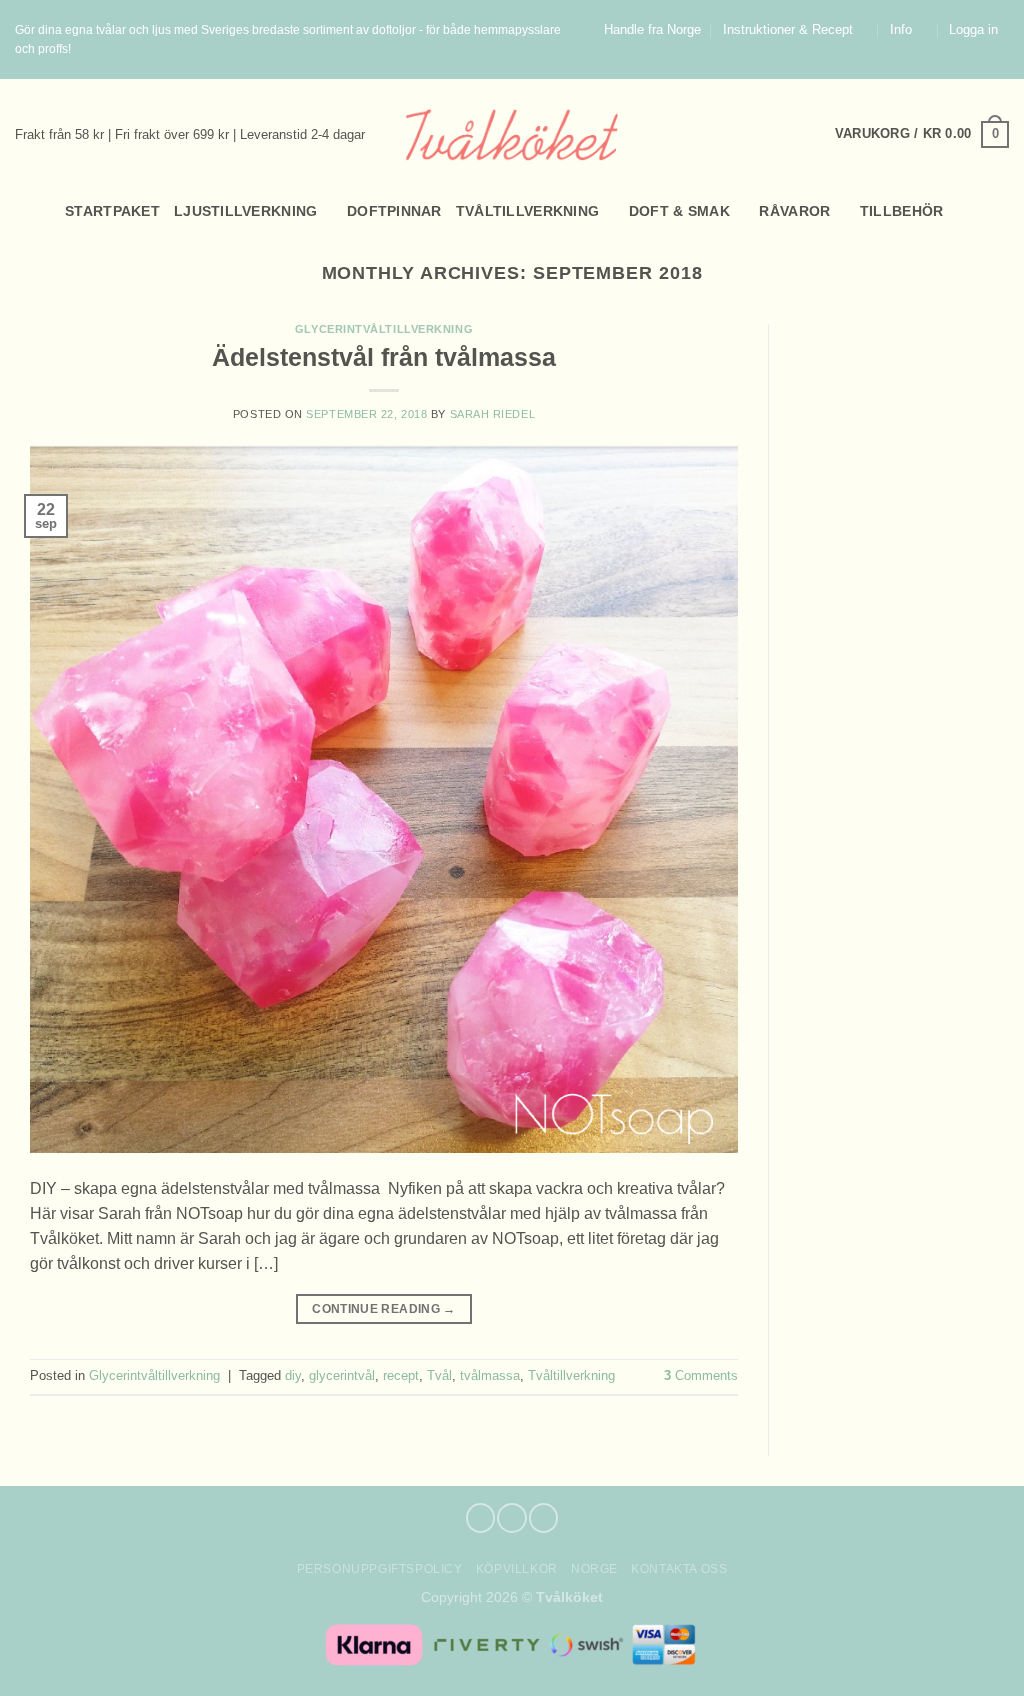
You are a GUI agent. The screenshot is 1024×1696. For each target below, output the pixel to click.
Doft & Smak (679, 211)
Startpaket (112, 211)
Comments (701, 1376)
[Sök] (23, 211)
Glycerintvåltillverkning (384, 329)
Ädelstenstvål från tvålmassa (384, 357)
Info (901, 30)
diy (293, 1376)
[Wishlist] (1001, 211)
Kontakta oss (679, 1569)
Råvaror (794, 211)
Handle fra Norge (652, 30)
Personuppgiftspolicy (380, 1569)
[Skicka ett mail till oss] (1000, 68)
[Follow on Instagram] (981, 68)
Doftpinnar (394, 211)
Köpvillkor (517, 1569)
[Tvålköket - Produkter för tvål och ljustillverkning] (512, 134)
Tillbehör (902, 211)
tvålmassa (490, 1376)
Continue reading (383, 1308)
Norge (594, 1569)
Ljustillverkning (246, 211)
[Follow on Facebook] (962, 68)
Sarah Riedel (493, 414)
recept (401, 1376)
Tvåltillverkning (528, 211)
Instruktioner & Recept (788, 30)
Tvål (439, 1376)
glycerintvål (342, 1376)
